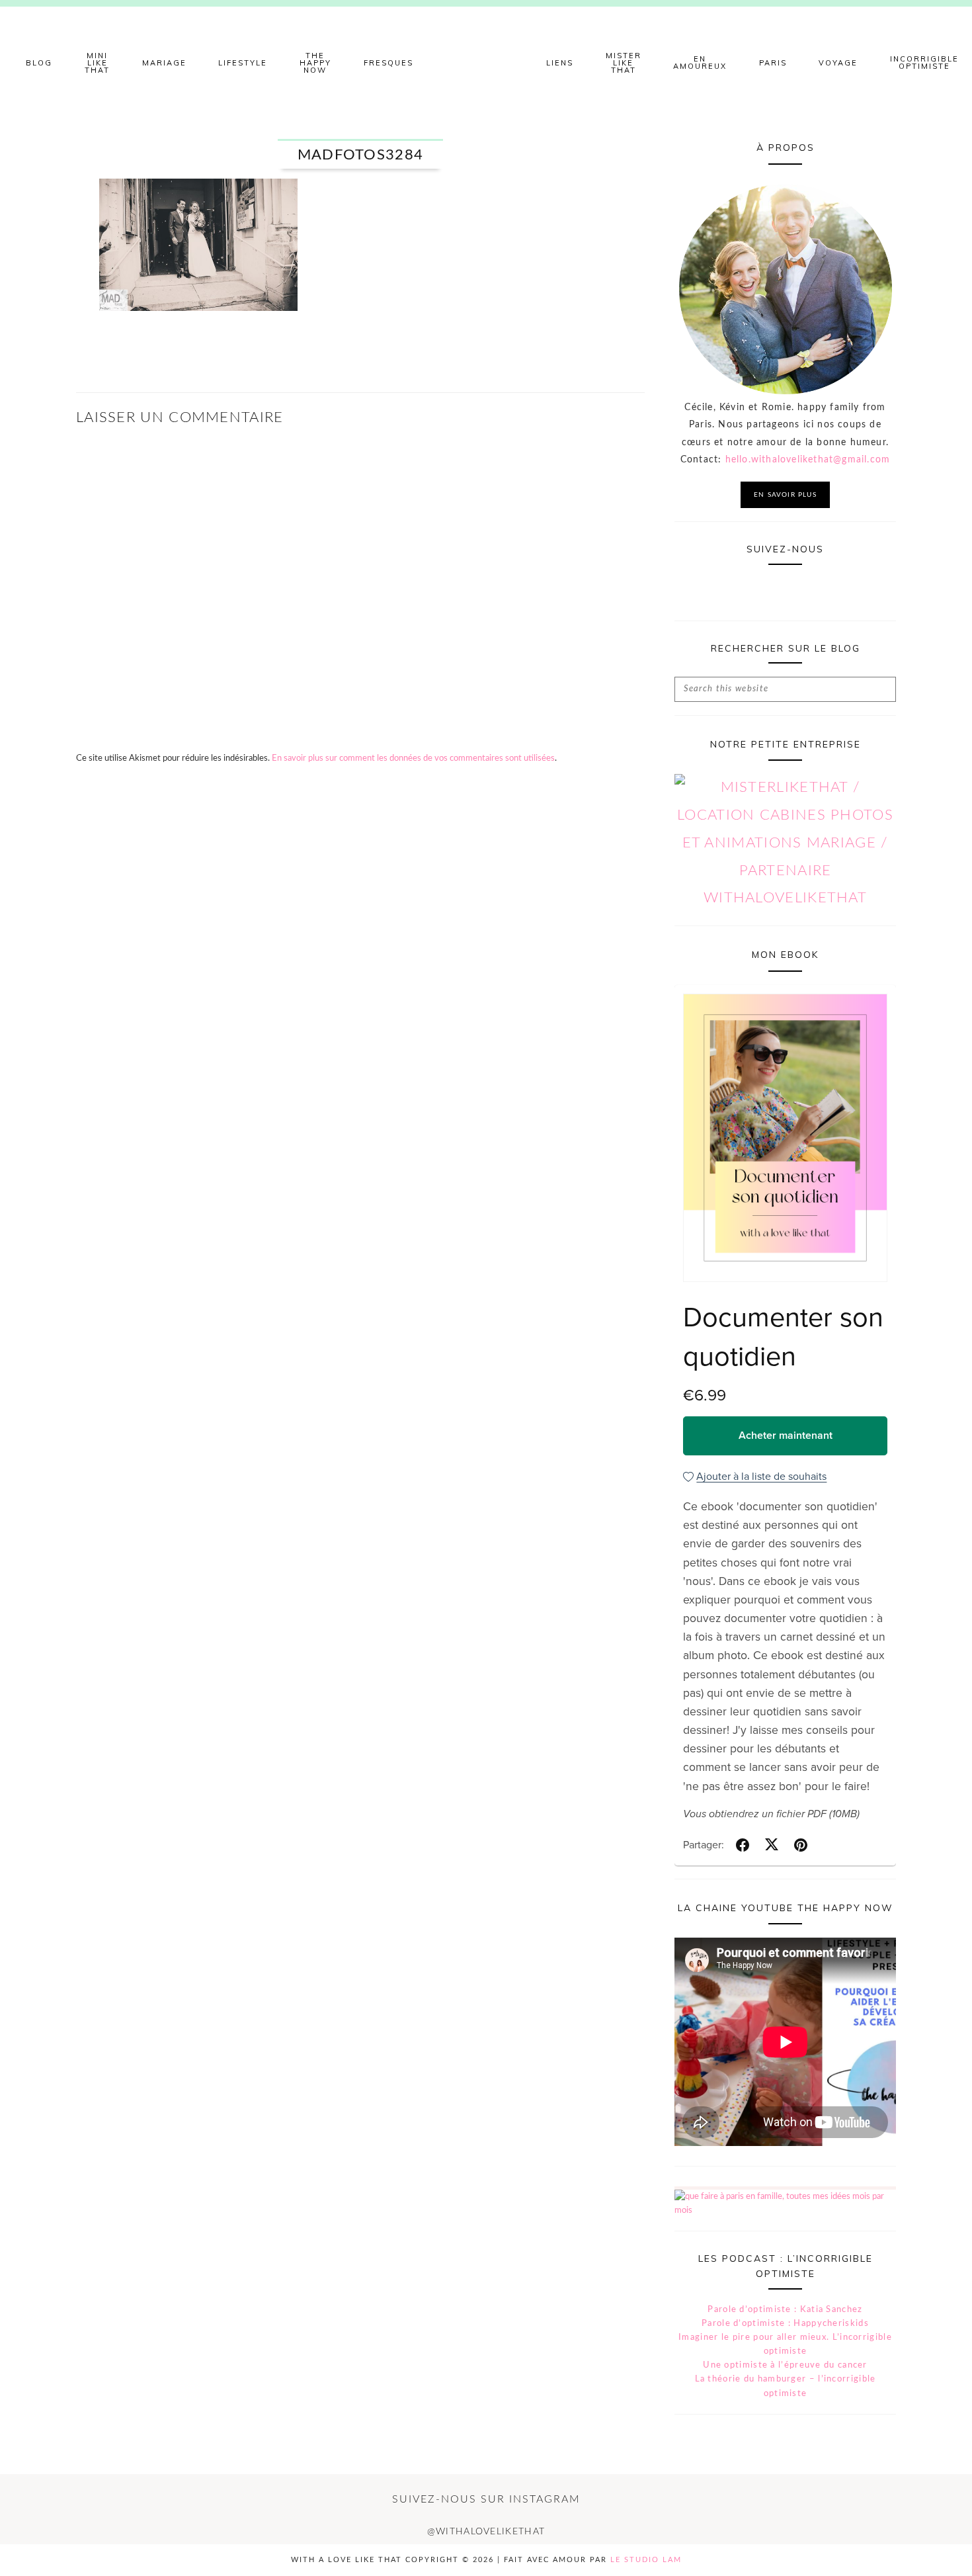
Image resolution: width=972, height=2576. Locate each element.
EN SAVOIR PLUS (785, 495)
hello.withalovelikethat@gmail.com (808, 460)
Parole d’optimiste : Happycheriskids (785, 2324)
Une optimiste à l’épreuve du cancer (785, 2365)
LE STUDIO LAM (646, 2560)
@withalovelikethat (486, 2532)
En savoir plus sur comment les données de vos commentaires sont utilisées (413, 758)
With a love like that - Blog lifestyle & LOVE (486, 63)
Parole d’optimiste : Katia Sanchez (785, 2310)
